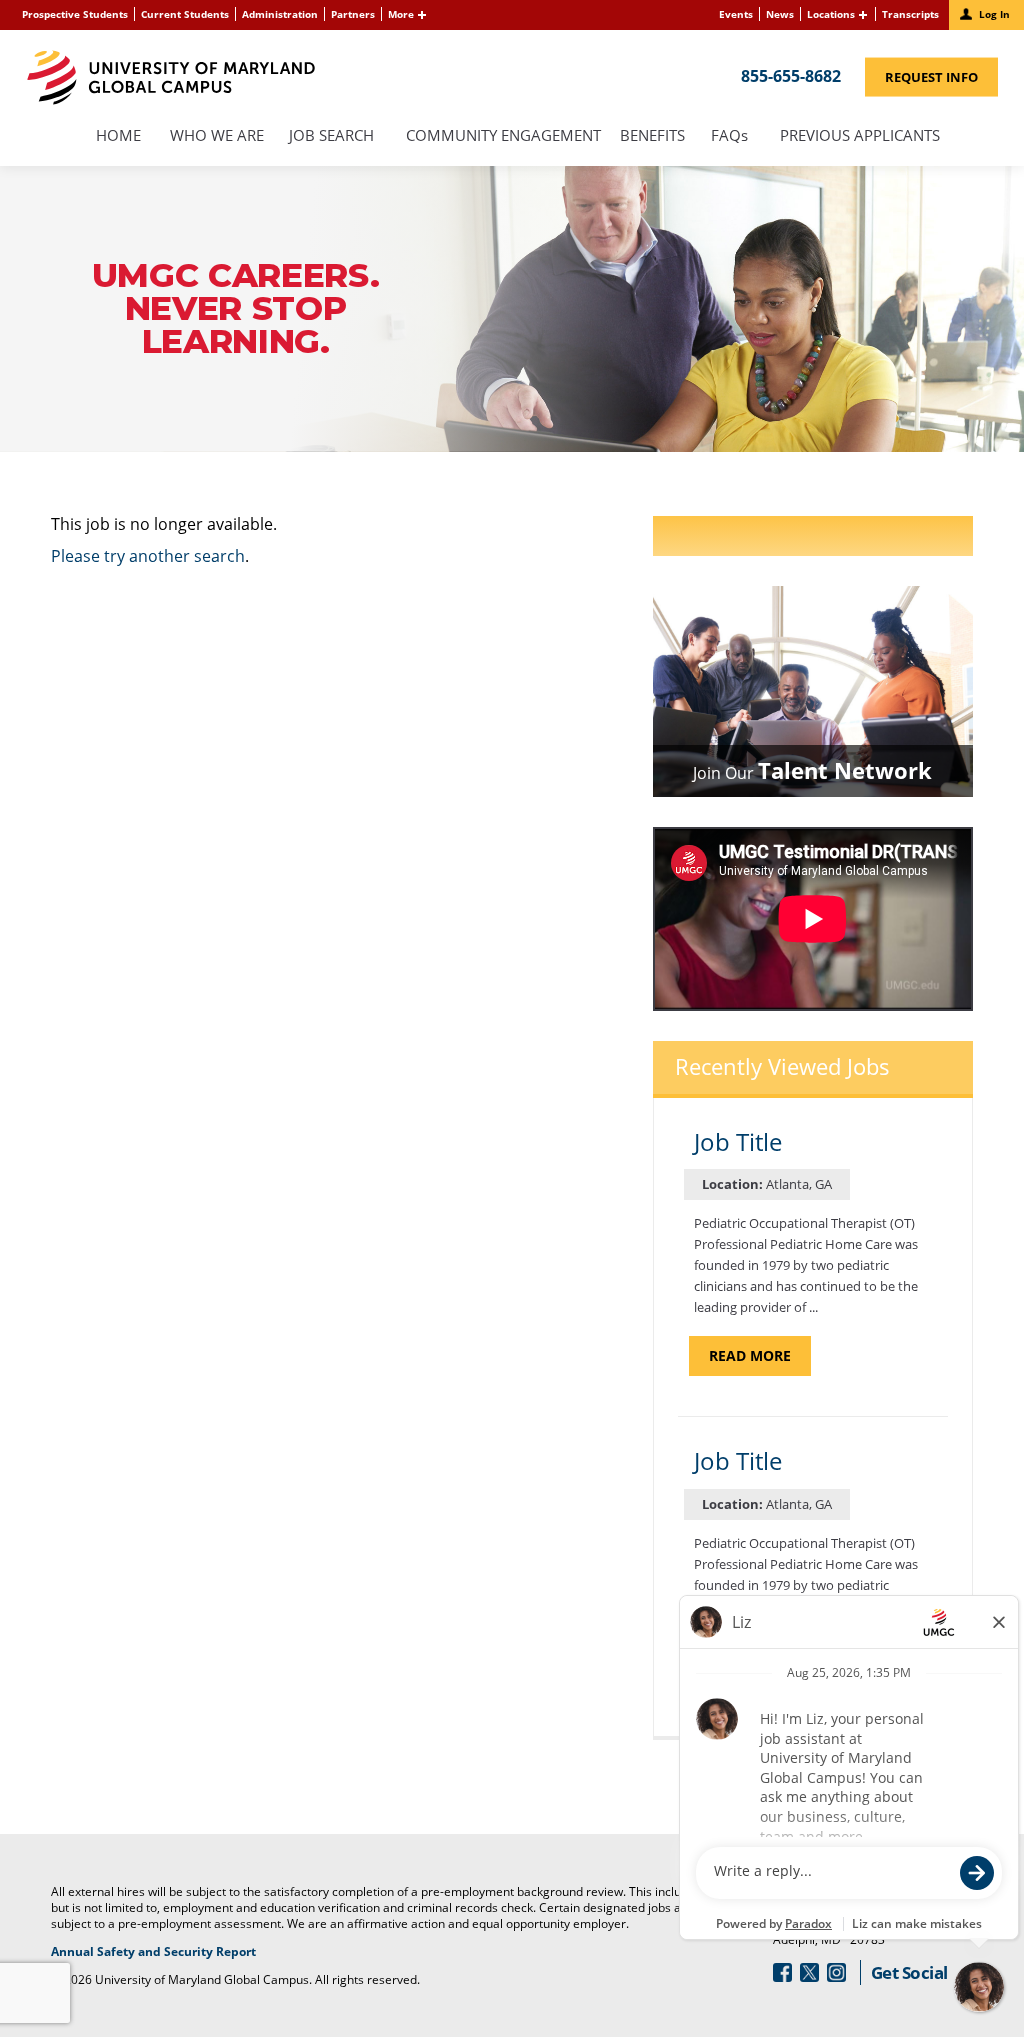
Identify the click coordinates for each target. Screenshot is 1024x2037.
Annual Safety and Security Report (178, 1952)
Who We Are (217, 137)
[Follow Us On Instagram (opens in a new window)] (836, 1972)
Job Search (331, 137)
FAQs (729, 137)
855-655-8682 (791, 75)
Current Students (185, 14)
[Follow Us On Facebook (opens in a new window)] (782, 1972)
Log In (994, 14)
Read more (760, 1360)
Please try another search (148, 556)
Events (736, 14)
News (780, 14)
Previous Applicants (865, 137)
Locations (831, 14)
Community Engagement (503, 137)
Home (118, 137)
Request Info (941, 81)
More (401, 14)
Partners (353, 14)
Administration (280, 14)
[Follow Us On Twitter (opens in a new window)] (809, 1972)
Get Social (909, 1972)
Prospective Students (75, 14)
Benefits (652, 137)
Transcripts (910, 14)
